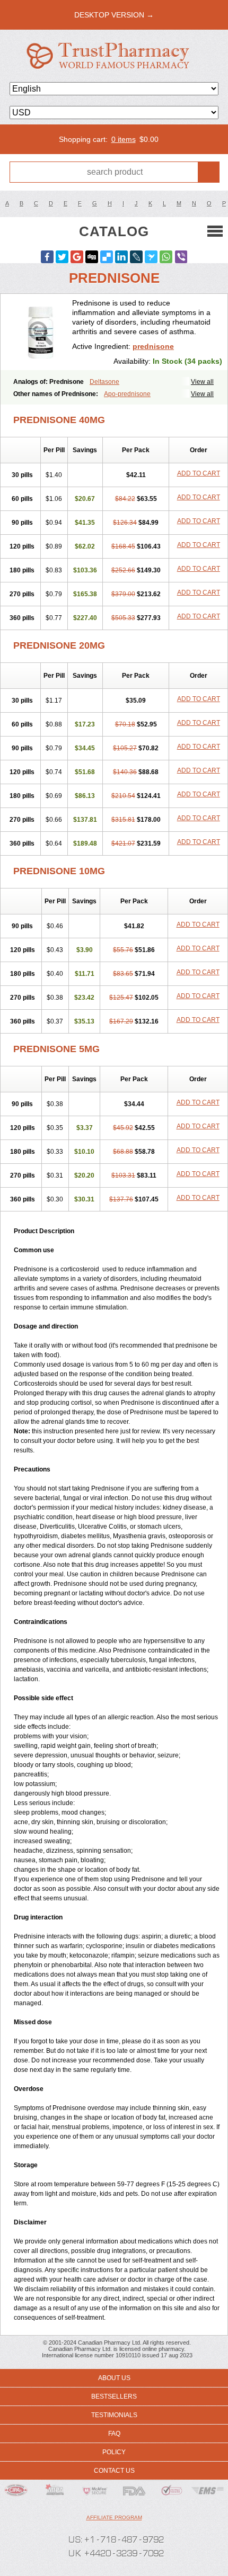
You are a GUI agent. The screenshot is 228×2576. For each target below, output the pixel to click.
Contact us (114, 2471)
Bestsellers (114, 2397)
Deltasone (104, 382)
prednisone (153, 346)
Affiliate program (114, 2517)
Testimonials (114, 2415)
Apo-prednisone (127, 394)
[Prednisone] (40, 332)
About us (114, 2378)
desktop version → (114, 15)
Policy (114, 2452)
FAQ (114, 2434)
